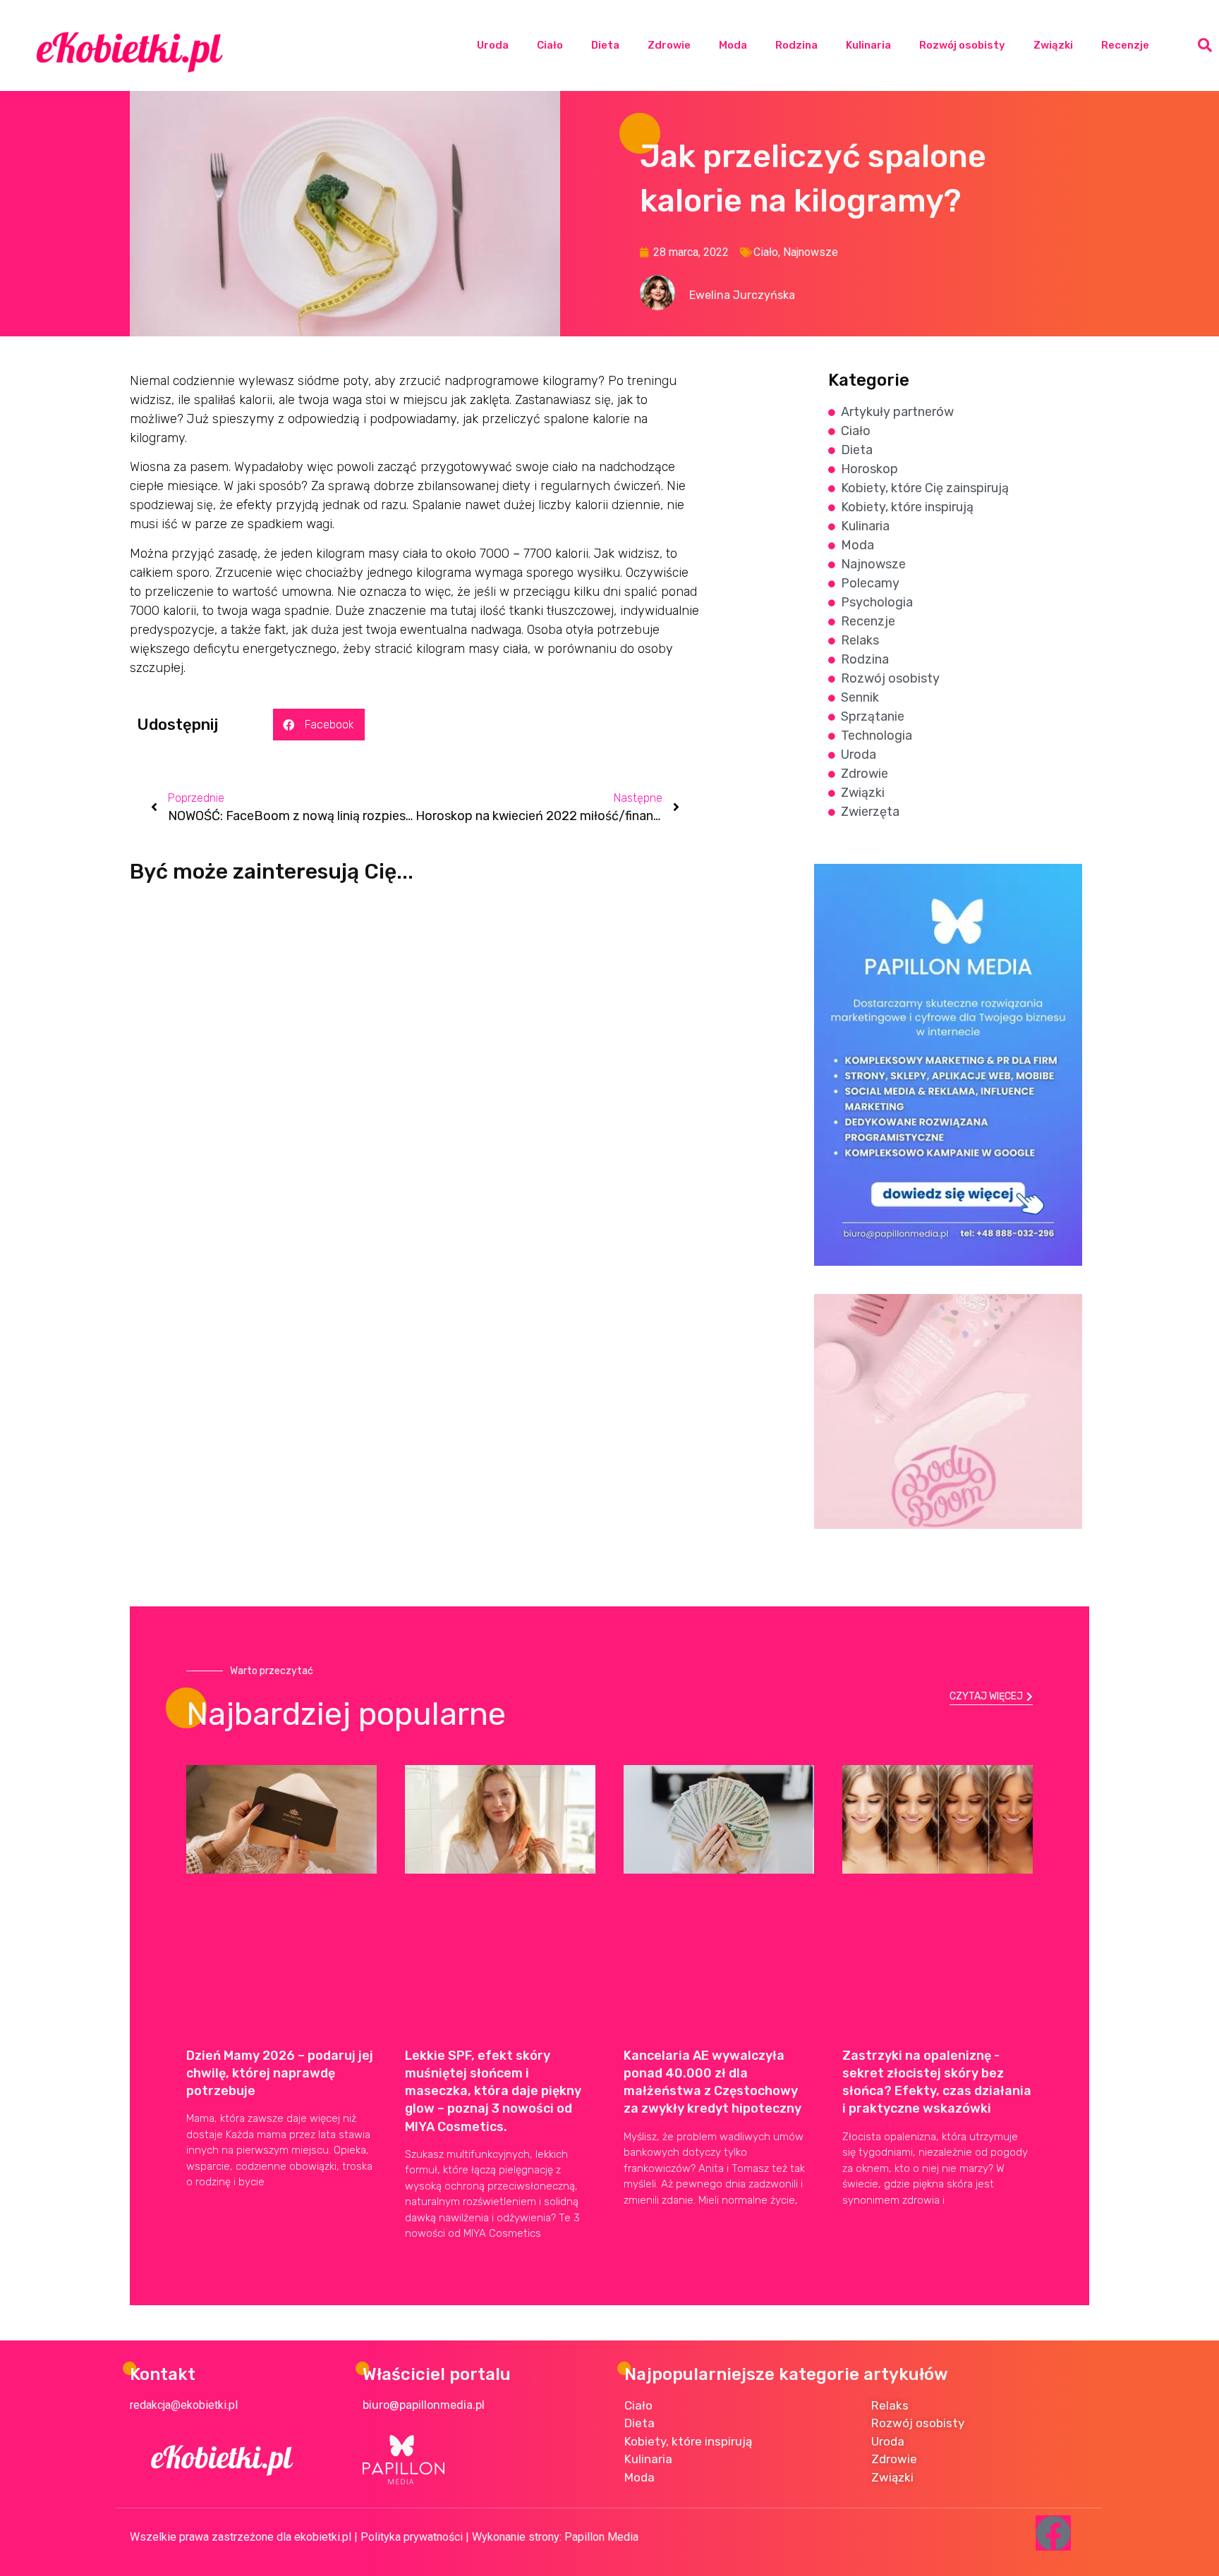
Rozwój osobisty (962, 45)
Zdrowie (669, 45)
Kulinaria (868, 45)
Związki (1053, 45)
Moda (733, 45)
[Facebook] (1053, 2533)
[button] (1205, 45)
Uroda (493, 45)
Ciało (550, 45)
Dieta (605, 45)
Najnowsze (811, 252)
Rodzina (796, 45)
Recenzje (1125, 45)
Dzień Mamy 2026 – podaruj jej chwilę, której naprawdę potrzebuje (280, 2073)
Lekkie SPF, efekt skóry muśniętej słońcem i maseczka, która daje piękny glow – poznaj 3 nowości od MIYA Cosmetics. (493, 2091)
